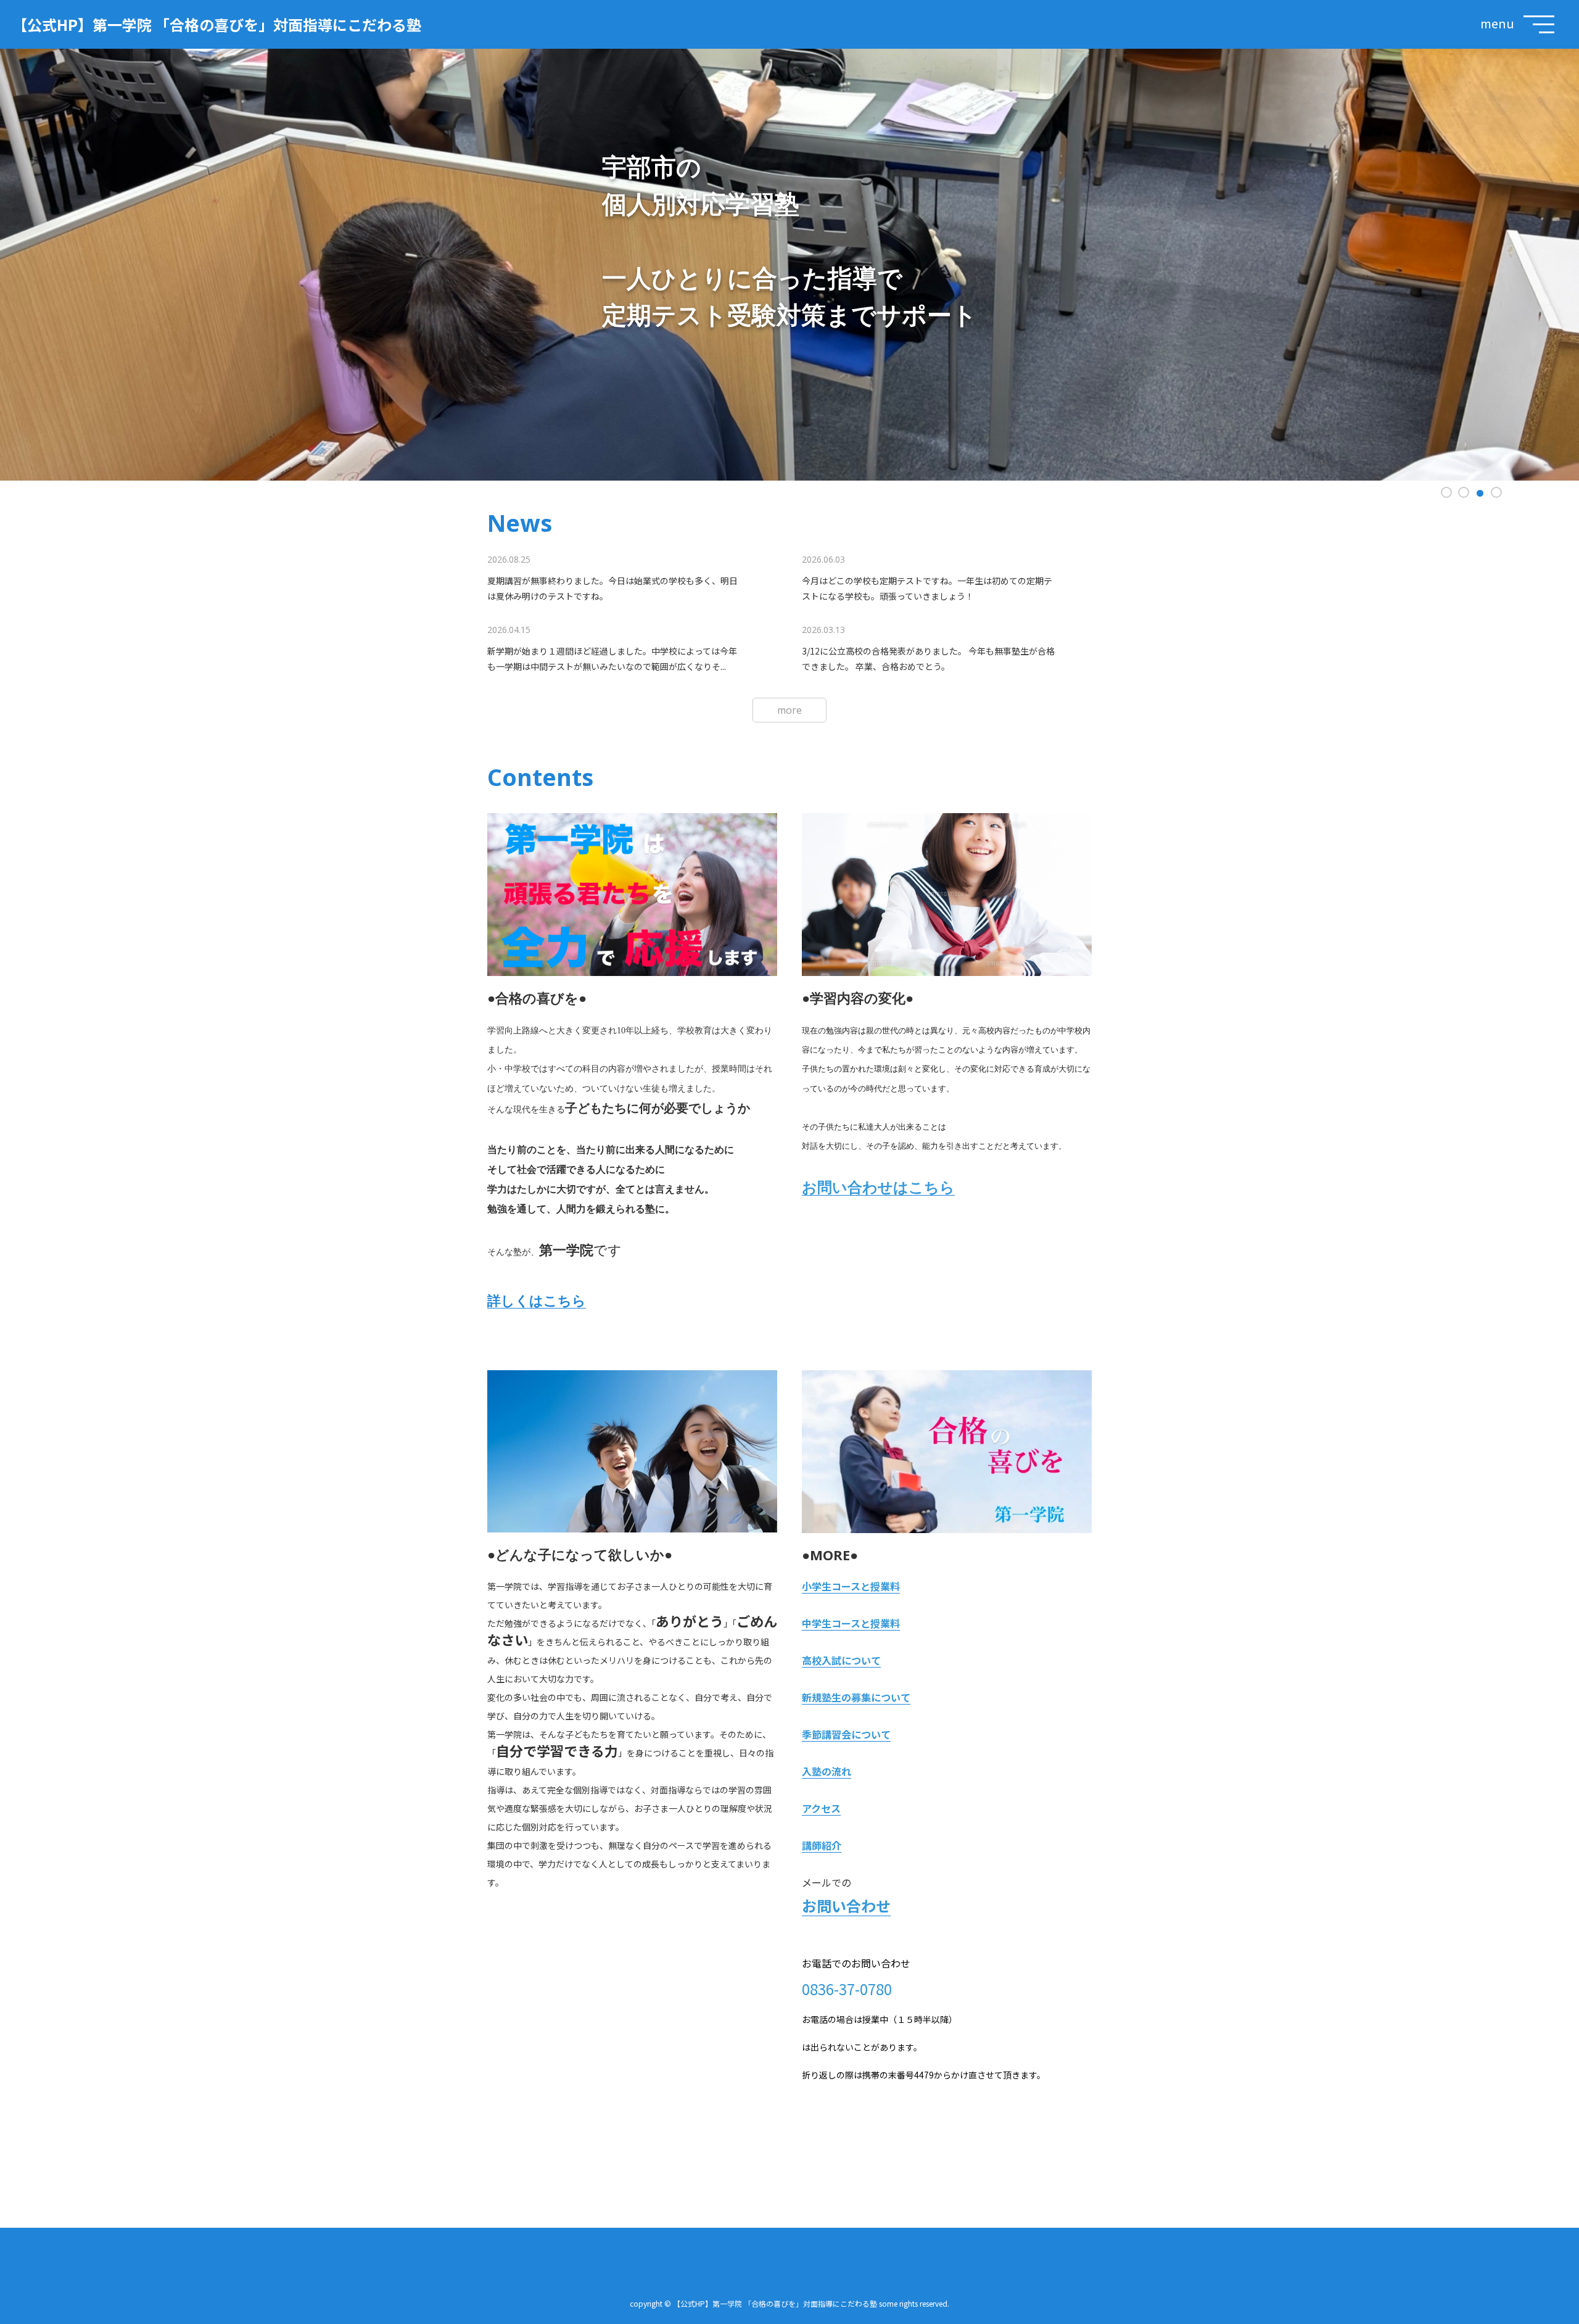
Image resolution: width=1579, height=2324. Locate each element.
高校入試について (841, 1660)
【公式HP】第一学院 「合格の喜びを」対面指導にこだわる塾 (217, 24)
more (789, 710)
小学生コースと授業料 (851, 1586)
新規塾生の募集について (856, 1697)
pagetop (1548, 2299)
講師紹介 (822, 1845)
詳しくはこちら (537, 1301)
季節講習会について (846, 1734)
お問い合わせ (846, 1905)
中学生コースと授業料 (851, 1623)
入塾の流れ (827, 1771)
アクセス (821, 1808)
